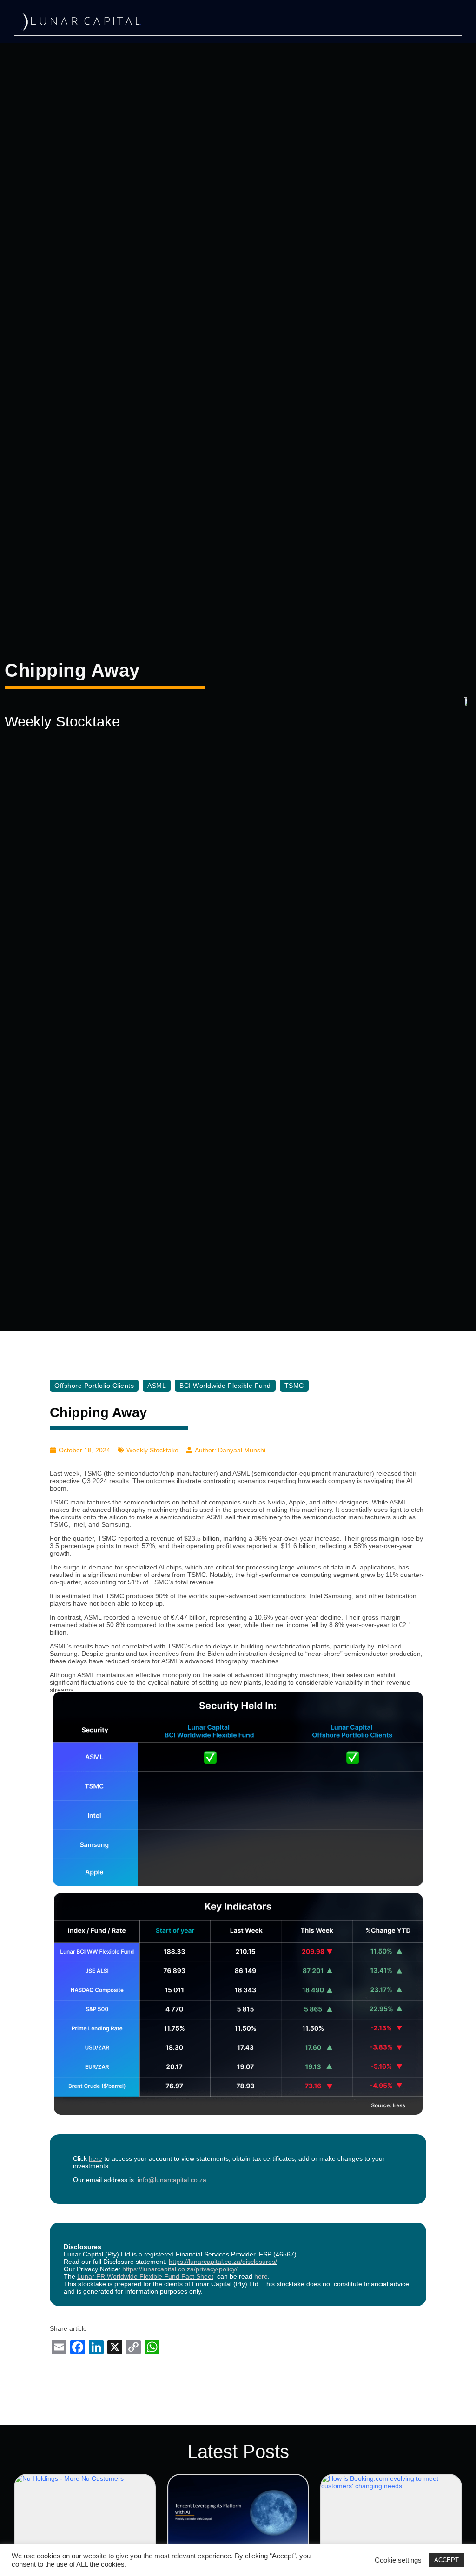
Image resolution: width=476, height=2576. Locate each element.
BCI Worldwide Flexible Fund (225, 1386)
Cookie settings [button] (398, 2560)
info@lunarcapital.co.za (172, 2180)
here (261, 2276)
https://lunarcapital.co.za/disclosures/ (223, 2262)
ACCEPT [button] (446, 2560)
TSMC (294, 1386)
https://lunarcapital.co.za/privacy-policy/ (180, 2269)
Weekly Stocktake (62, 722)
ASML (157, 1386)
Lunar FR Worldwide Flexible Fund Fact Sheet (145, 2276)
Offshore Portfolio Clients (94, 1386)
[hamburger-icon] (433, 23)
